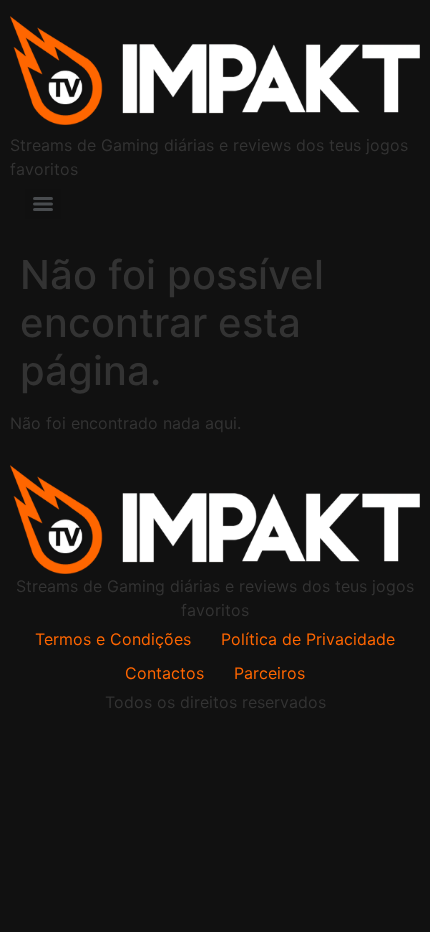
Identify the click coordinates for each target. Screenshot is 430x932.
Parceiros (269, 673)
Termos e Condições (113, 639)
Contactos (164, 673)
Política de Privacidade (308, 639)
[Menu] (43, 204)
